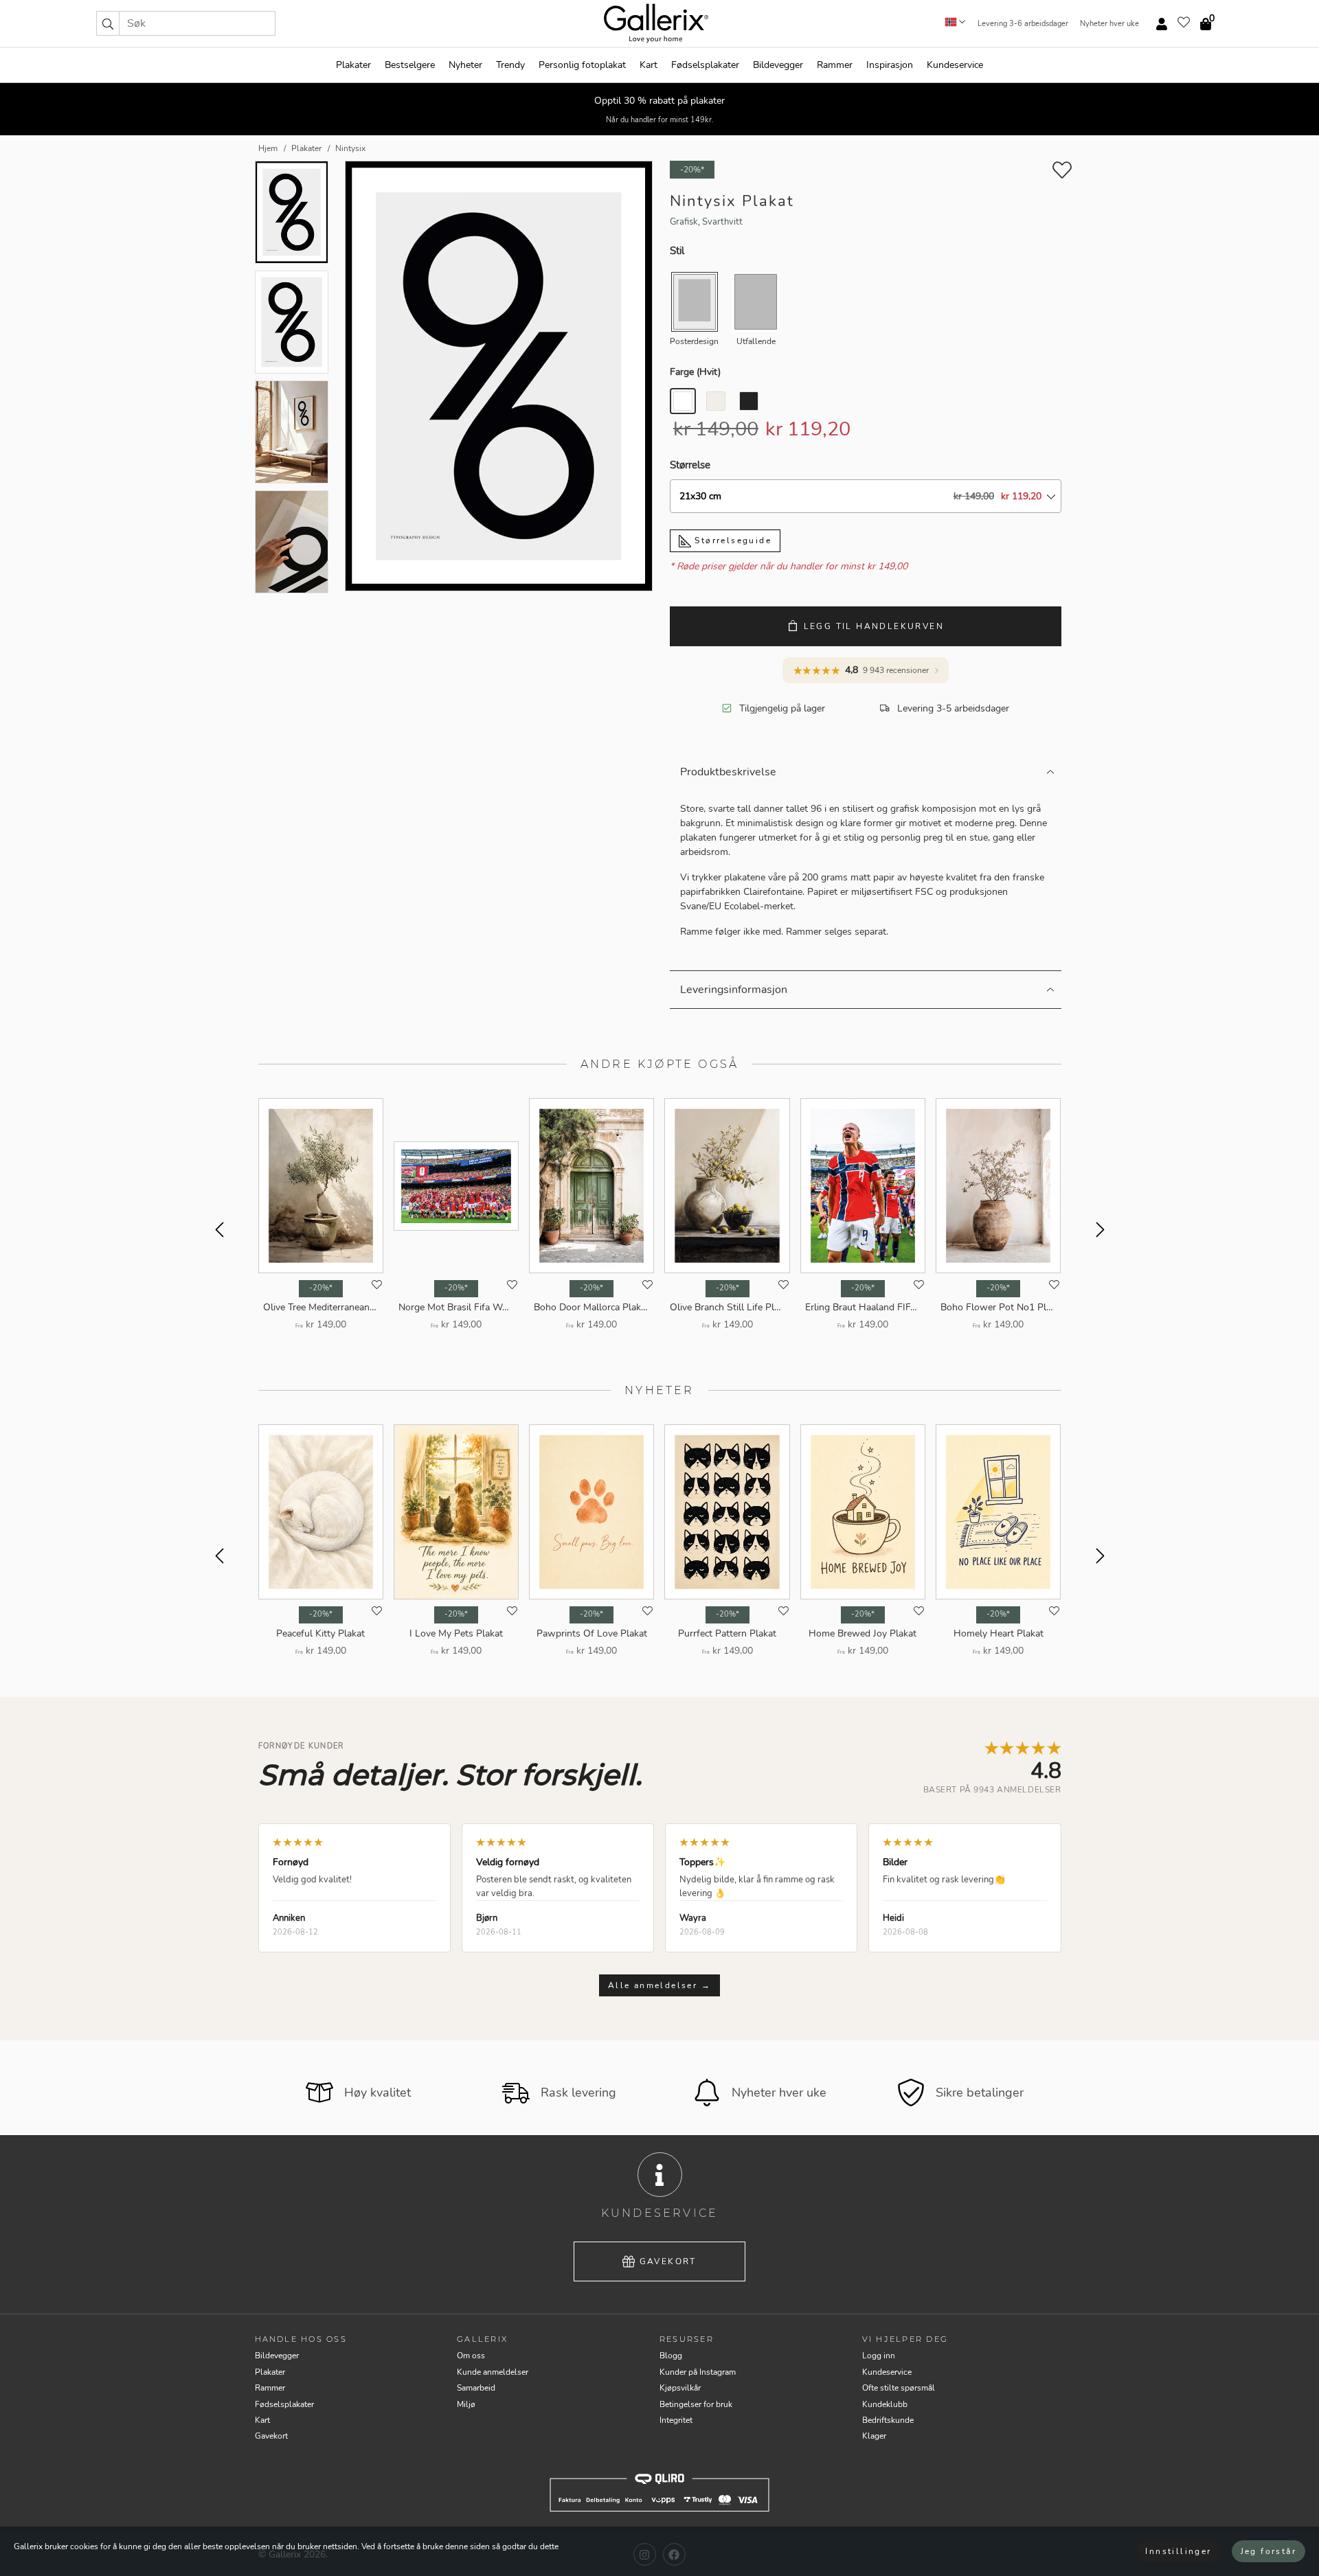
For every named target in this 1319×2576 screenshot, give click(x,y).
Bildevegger (778, 65)
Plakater (353, 65)
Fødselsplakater (705, 65)
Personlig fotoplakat (582, 65)
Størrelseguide (731, 540)
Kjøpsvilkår (680, 2388)
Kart (649, 65)
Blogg (671, 2356)
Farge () (695, 372)
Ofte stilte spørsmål (899, 2388)
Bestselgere (410, 65)
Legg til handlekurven (874, 626)
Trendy (510, 65)
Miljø (466, 2404)
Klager (874, 2436)
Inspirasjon (890, 65)
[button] (108, 23)
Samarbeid (476, 2388)
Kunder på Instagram (698, 2372)
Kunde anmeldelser (493, 2372)
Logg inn (879, 2356)
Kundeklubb (885, 2404)
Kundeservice (955, 65)
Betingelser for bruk (696, 2404)
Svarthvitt (722, 222)
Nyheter (465, 65)
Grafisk (684, 222)
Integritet (676, 2420)
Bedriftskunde (888, 2420)
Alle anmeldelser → (659, 1985)
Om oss (471, 2356)
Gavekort (668, 2261)
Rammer (835, 65)
